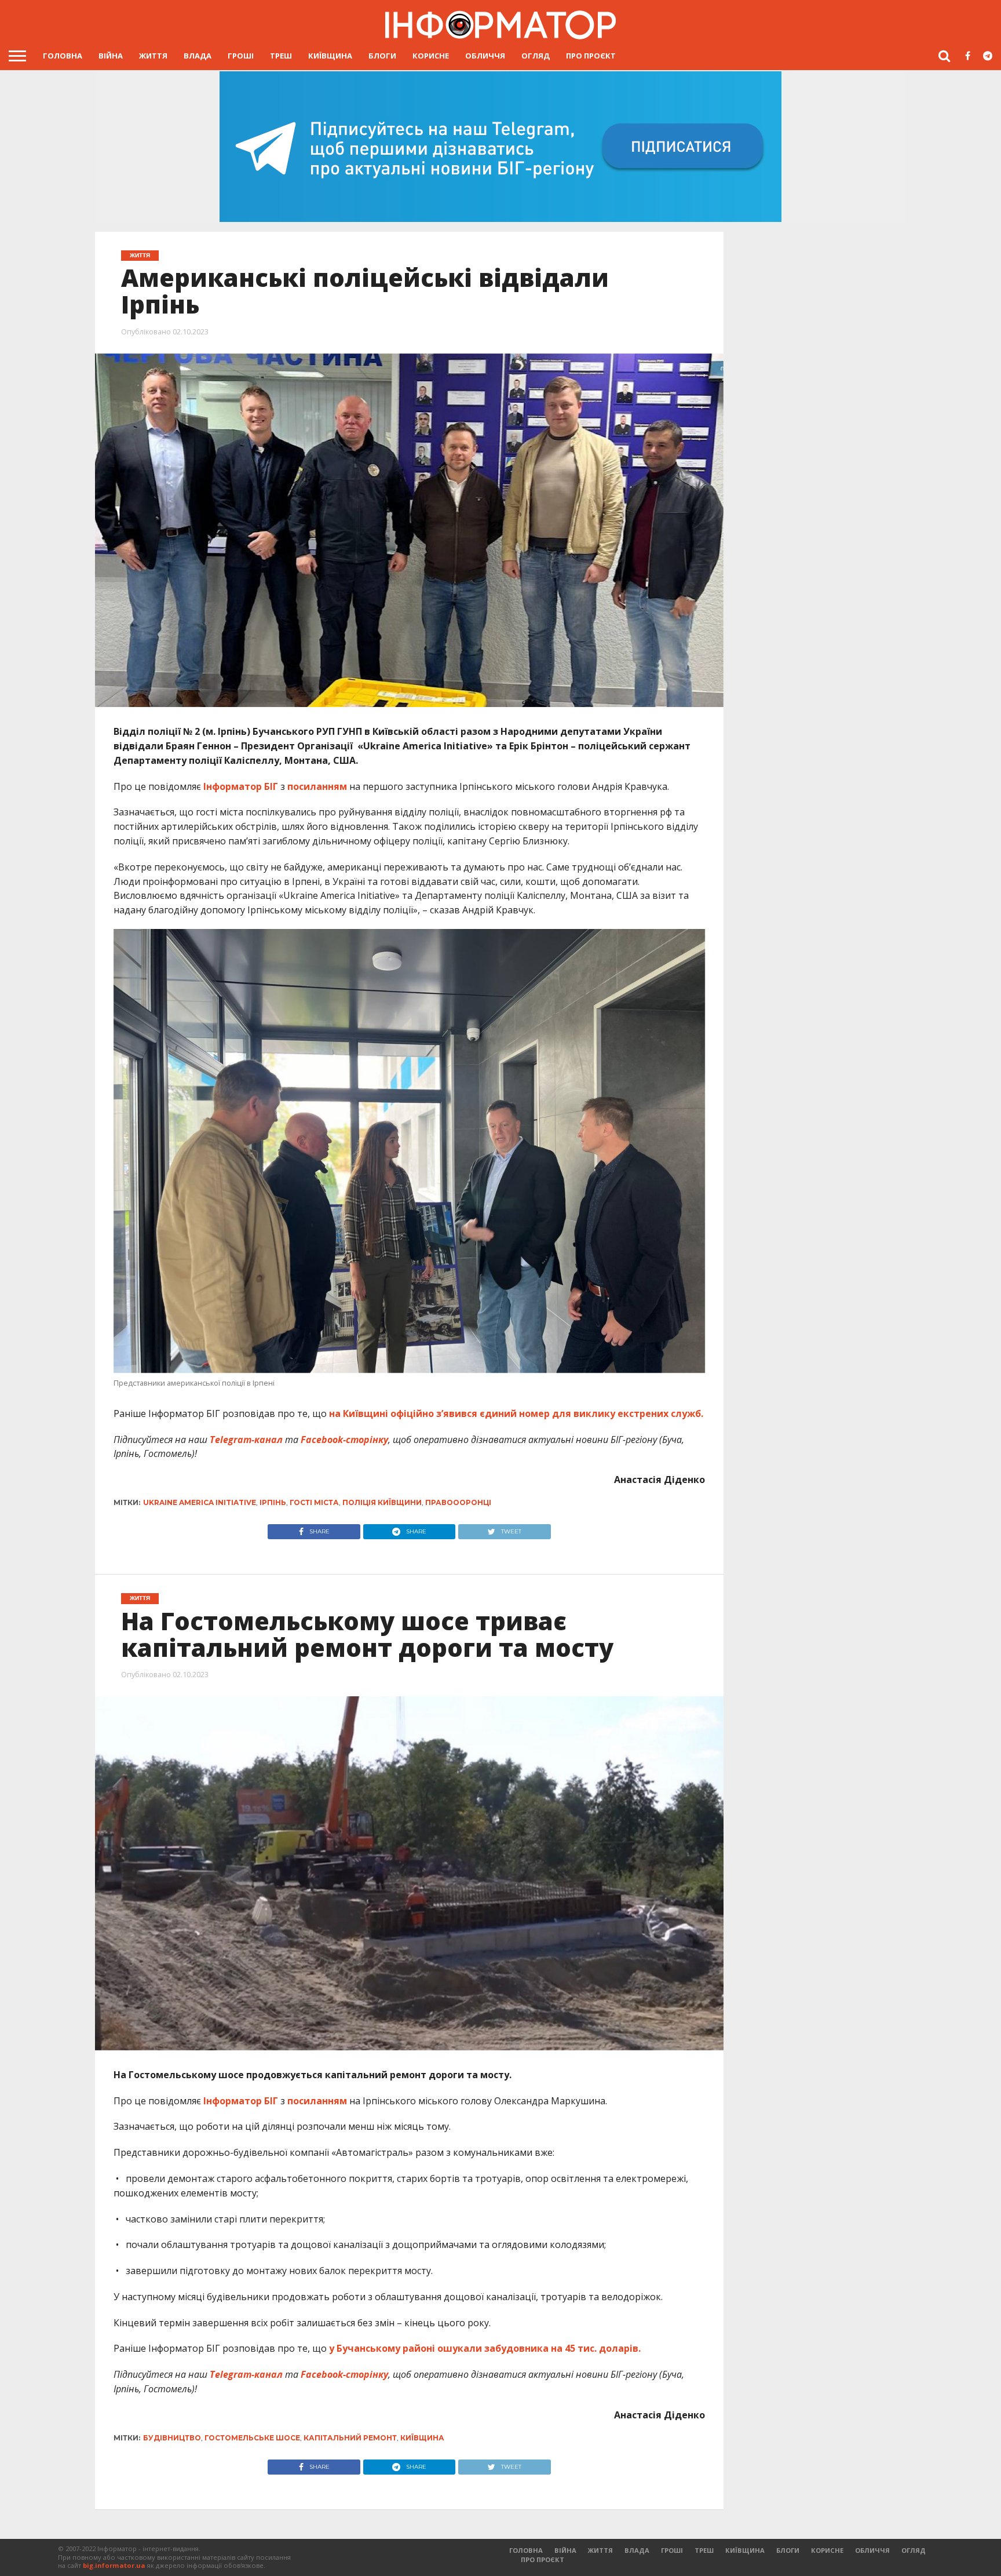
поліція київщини (382, 1502)
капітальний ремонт (350, 2438)
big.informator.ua (114, 2565)
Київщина (330, 56)
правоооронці (458, 1502)
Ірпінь (273, 1502)
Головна (63, 56)
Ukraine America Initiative (200, 1502)
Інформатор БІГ (241, 786)
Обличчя (485, 56)
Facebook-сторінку (344, 1440)
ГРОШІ (241, 56)
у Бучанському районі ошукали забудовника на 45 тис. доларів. (485, 2348)
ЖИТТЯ (153, 56)
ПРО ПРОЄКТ (591, 56)
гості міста (314, 1502)
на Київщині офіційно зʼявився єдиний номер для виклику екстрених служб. (516, 1413)
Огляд (536, 56)
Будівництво (172, 2438)
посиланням (317, 786)
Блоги (382, 56)
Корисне (431, 56)
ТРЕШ (281, 56)
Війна (111, 56)
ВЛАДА (198, 56)
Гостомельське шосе (252, 2438)
